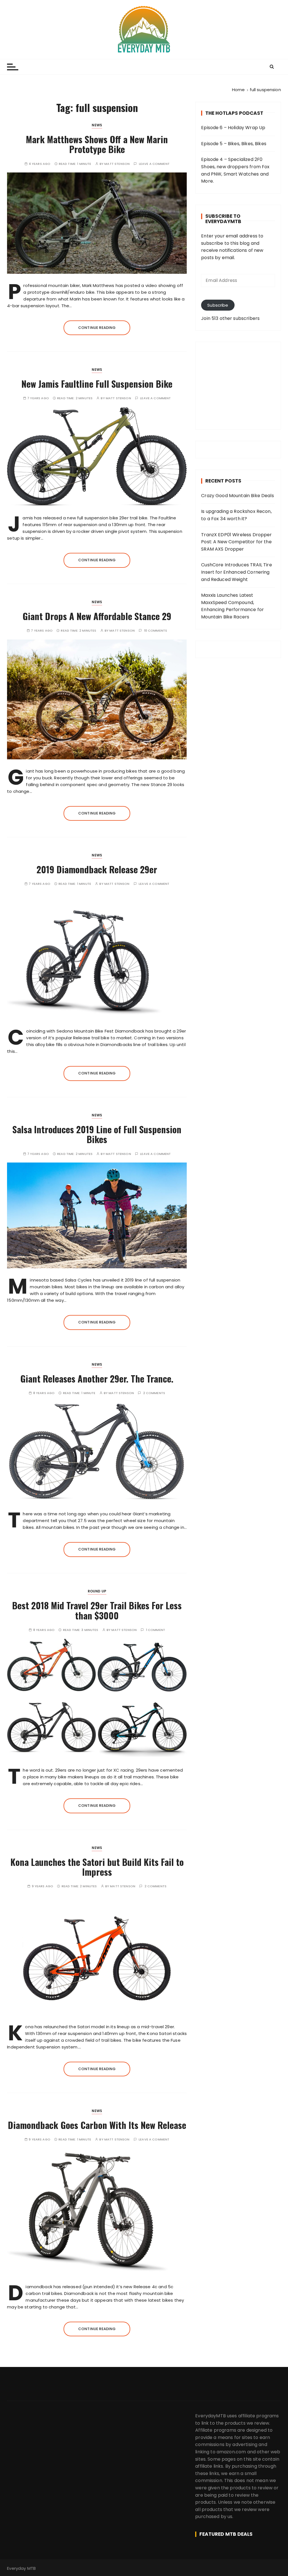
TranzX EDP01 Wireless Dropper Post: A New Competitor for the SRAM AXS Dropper (236, 542)
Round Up (97, 1591)
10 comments (156, 631)
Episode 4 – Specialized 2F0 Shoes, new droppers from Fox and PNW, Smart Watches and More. (235, 170)
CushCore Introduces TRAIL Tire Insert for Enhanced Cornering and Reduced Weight (237, 572)
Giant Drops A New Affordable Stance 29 (97, 616)
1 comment (156, 1630)
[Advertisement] (238, 386)
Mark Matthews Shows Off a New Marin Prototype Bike (97, 144)
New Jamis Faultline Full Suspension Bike (97, 384)
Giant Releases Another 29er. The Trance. (97, 1378)
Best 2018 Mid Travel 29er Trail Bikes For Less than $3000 (97, 1610)
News (97, 125)
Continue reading (97, 328)
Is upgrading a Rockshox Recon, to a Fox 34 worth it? (236, 515)
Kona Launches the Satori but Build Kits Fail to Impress (97, 1867)
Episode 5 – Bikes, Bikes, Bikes (234, 144)
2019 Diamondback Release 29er (97, 869)
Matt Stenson (117, 164)
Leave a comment (154, 164)
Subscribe (218, 305)
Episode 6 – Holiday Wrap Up (233, 128)
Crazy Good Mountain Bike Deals (238, 496)
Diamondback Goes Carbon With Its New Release (97, 2125)
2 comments (154, 1393)
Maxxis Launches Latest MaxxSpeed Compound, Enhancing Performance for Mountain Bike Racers (232, 606)
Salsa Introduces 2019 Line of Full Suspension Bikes (97, 1134)
